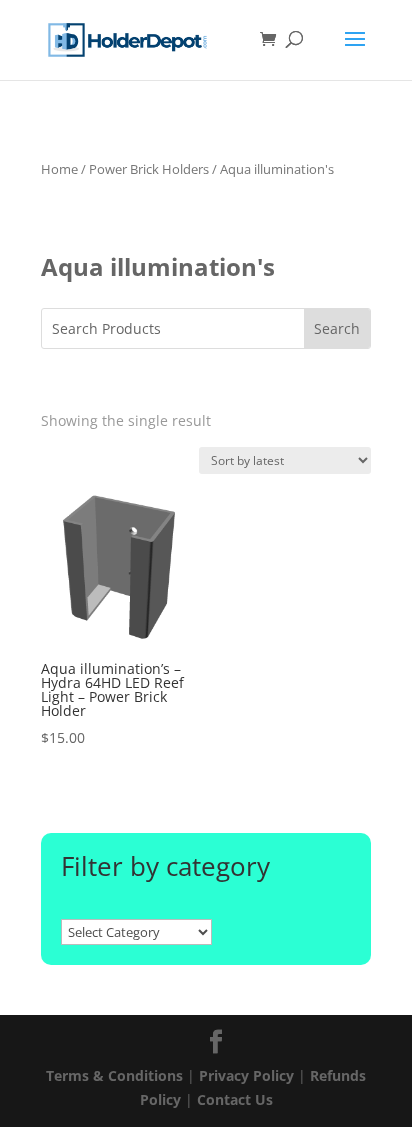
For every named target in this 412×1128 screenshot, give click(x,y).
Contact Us (235, 1099)
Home (59, 169)
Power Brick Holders (149, 169)
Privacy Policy (246, 1075)
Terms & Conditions (114, 1075)
